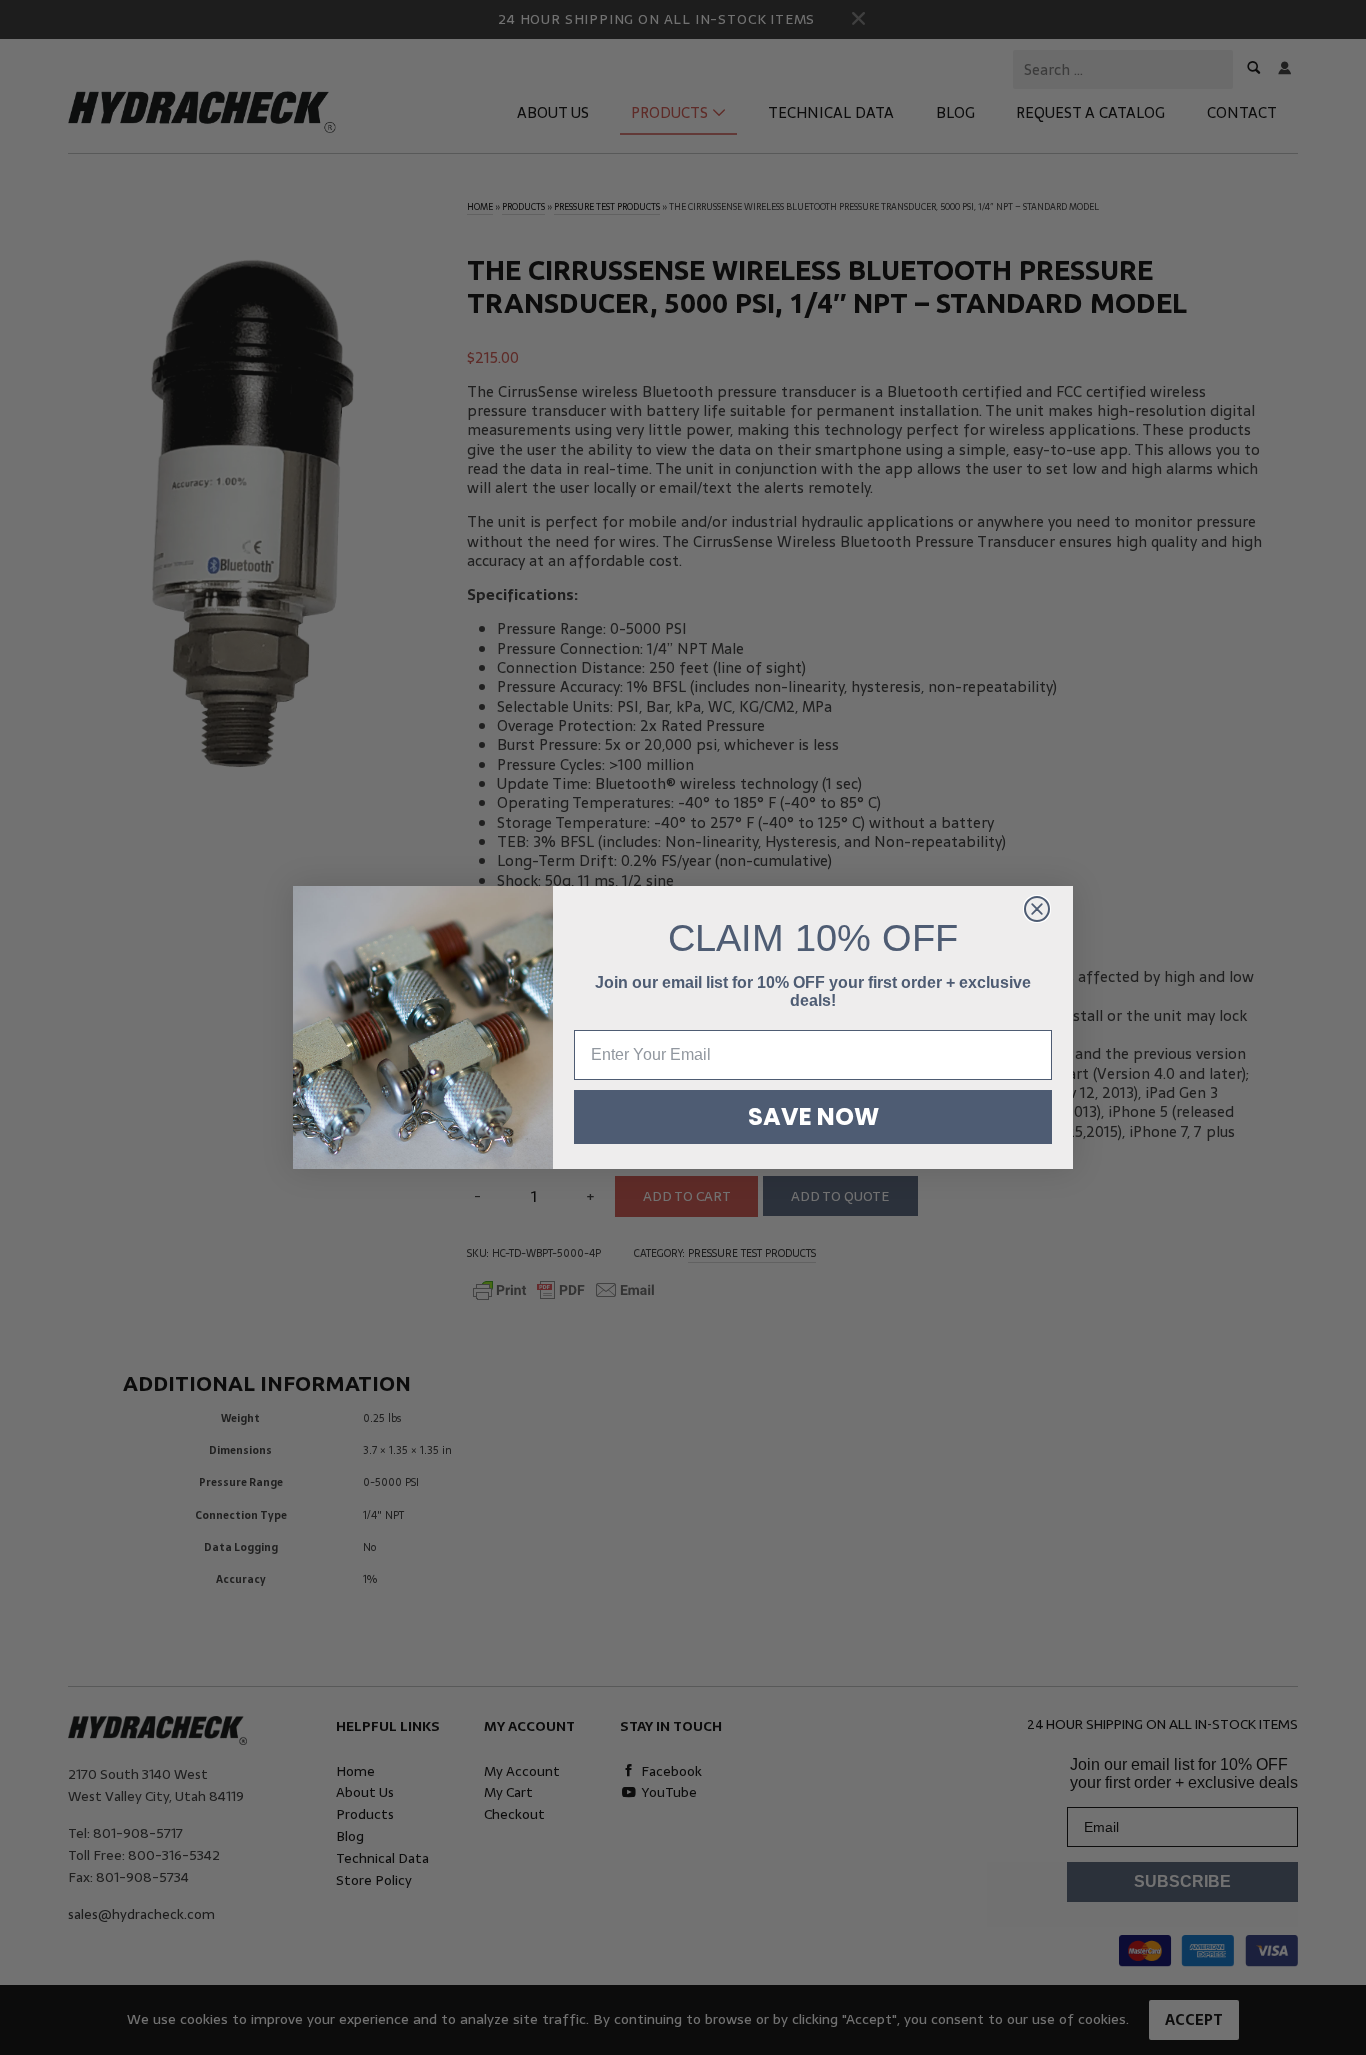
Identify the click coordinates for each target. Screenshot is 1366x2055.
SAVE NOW (813, 1116)
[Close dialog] (1037, 909)
